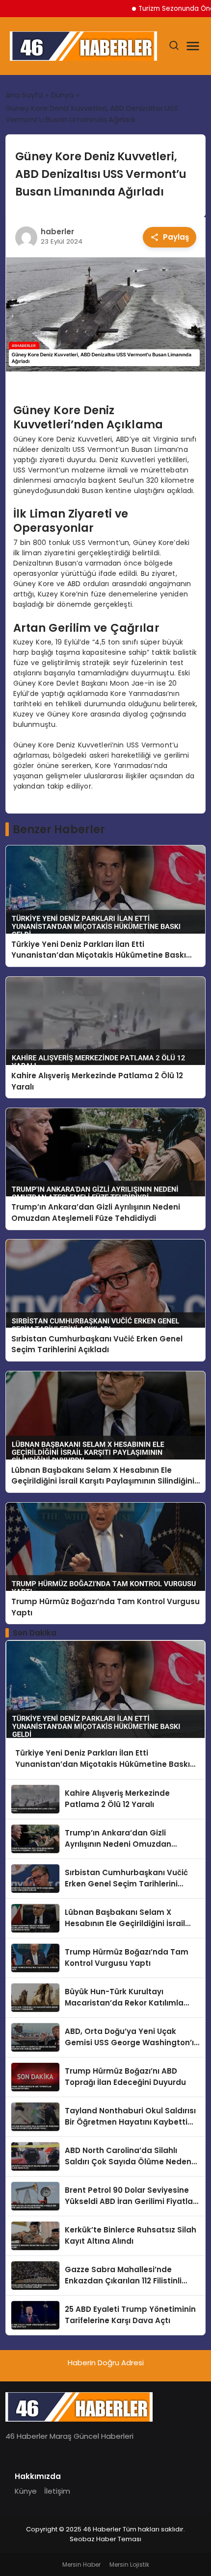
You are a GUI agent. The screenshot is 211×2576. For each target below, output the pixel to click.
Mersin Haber (81, 2564)
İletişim (57, 2491)
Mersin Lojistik (129, 2564)
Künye (26, 2491)
